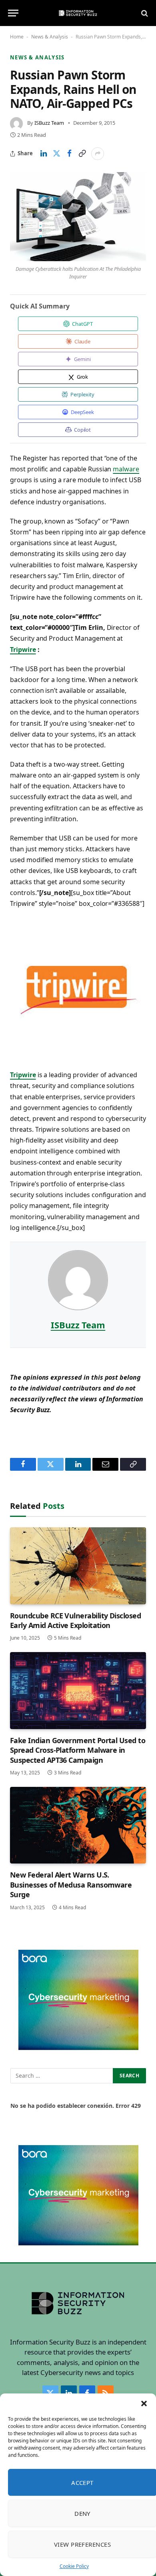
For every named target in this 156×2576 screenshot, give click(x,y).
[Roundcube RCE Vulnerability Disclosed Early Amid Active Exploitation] (78, 1566)
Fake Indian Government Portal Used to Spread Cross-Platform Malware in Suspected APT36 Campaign (78, 1750)
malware (126, 469)
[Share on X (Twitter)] (56, 154)
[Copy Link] (82, 154)
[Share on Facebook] (69, 154)
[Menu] (13, 13)
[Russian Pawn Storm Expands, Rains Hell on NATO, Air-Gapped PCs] (78, 217)
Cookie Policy (74, 2566)
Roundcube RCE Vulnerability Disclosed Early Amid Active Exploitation (75, 1620)
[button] (144, 2403)
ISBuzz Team (49, 123)
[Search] (144, 13)
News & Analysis (50, 37)
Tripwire (23, 650)
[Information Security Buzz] (78, 13)
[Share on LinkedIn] (44, 154)
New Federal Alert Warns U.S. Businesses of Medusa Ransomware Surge (71, 1885)
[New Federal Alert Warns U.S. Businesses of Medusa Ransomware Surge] (78, 1825)
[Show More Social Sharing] (98, 154)
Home (17, 37)
